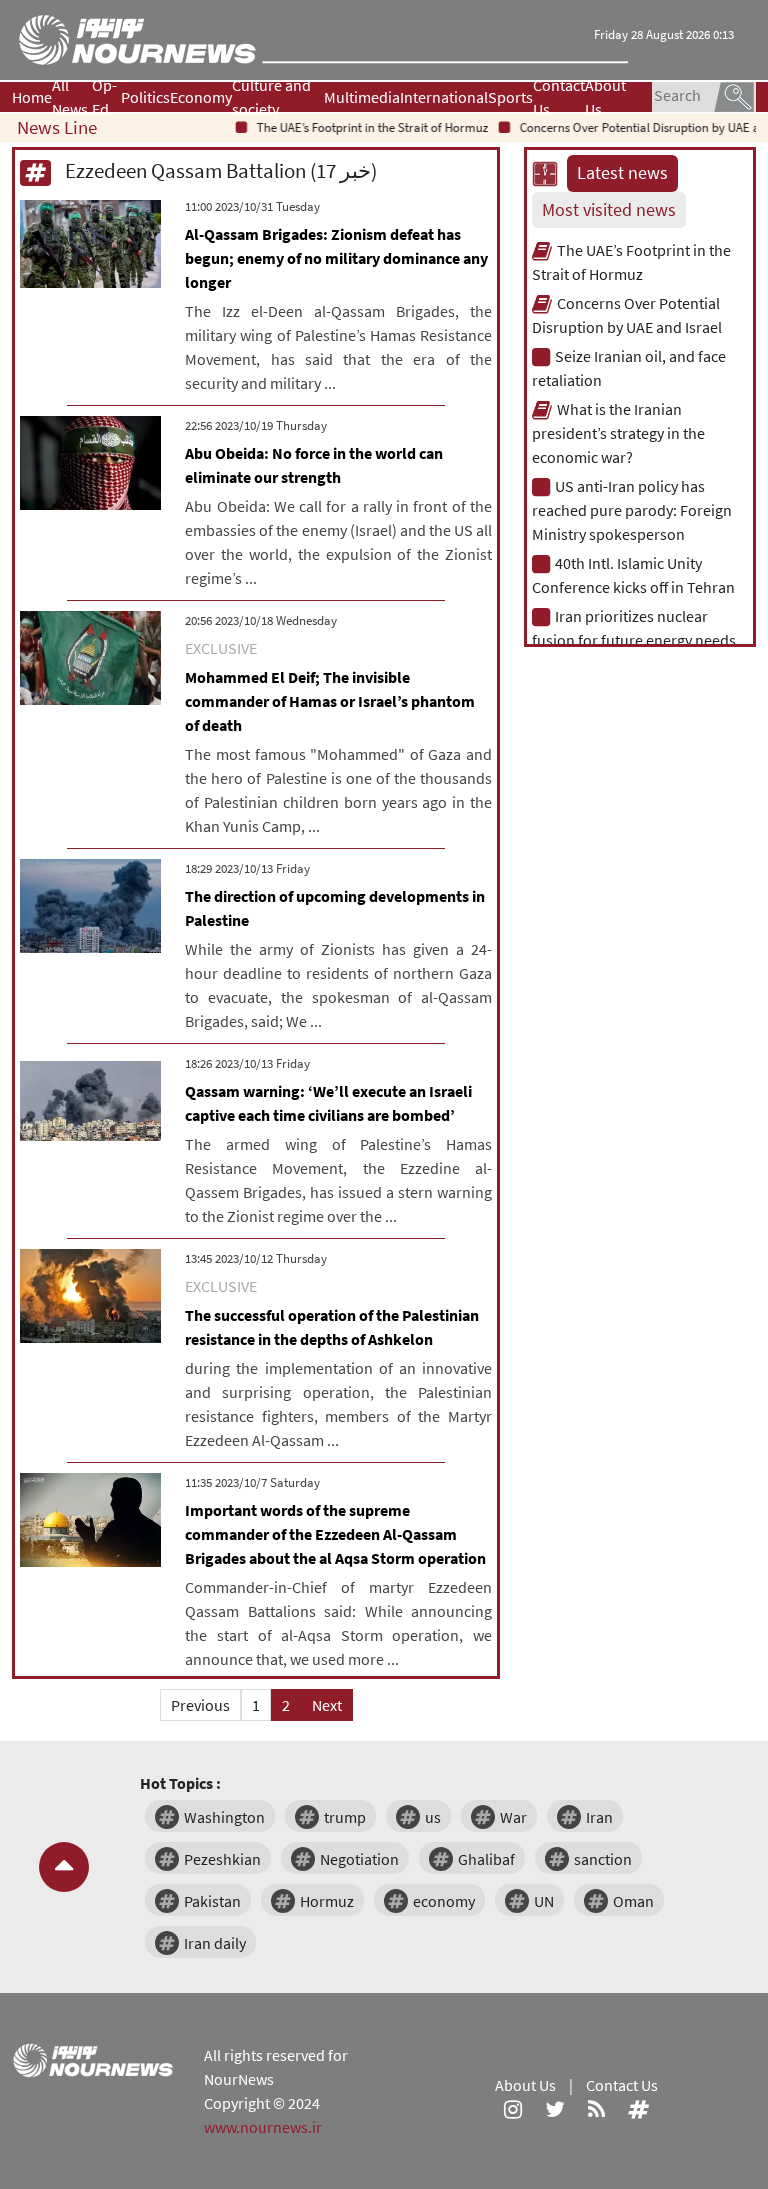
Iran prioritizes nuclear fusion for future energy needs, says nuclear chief (636, 640)
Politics (145, 97)
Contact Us (559, 97)
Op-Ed (104, 97)
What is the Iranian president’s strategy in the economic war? (618, 433)
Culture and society (271, 97)
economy (444, 1901)
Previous (200, 1705)
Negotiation (359, 1859)
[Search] (734, 95)
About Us (605, 97)
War (513, 1817)
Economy (201, 97)
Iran (599, 1817)
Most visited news (609, 210)
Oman (633, 1901)
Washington (224, 1817)
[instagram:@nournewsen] (513, 2109)
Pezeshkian (222, 1859)
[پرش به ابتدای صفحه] (64, 1867)
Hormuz (327, 1901)
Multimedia (362, 97)
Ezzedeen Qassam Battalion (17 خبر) (219, 170)
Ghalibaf (486, 1859)
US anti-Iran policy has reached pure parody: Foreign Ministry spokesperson (632, 510)
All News (70, 97)
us (433, 1817)
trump (345, 1817)
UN (544, 1901)
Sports (510, 97)
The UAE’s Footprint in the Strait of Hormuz (355, 127)
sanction (603, 1859)
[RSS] (596, 2109)
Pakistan (212, 1901)
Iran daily (215, 1943)
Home (32, 97)
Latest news (622, 173)
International (444, 97)
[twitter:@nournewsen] (555, 2109)
